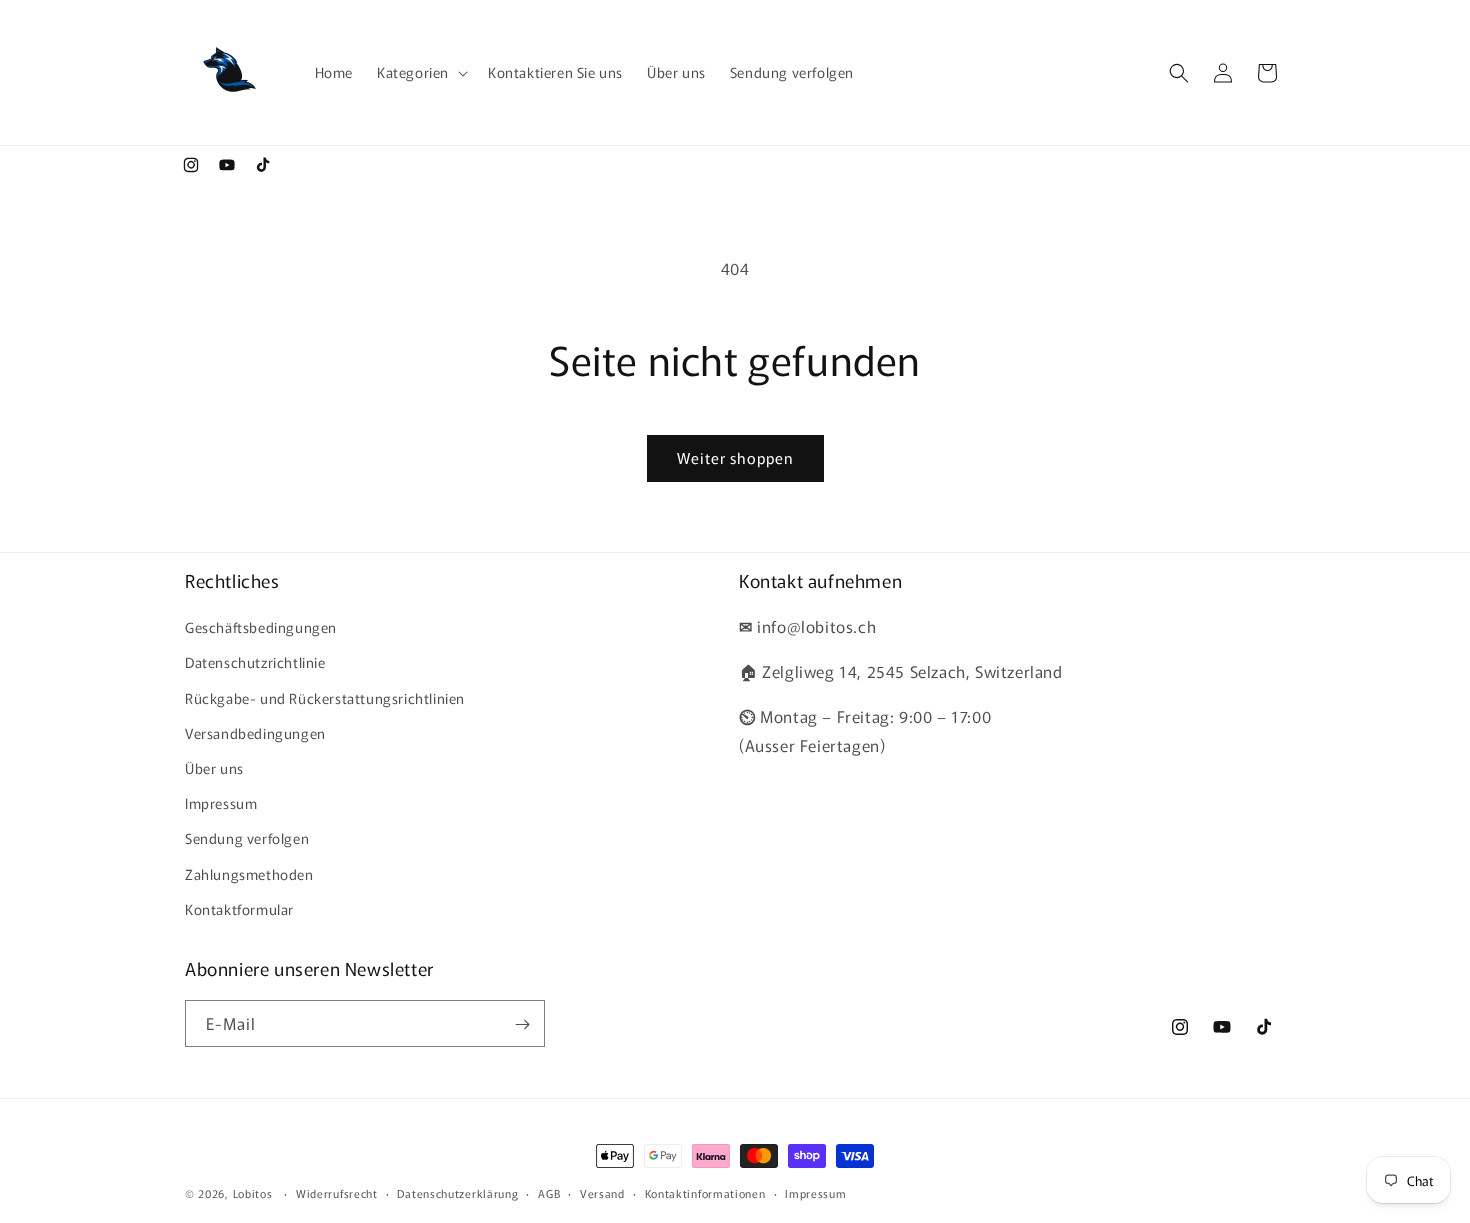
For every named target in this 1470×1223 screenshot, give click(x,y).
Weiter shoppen (735, 457)
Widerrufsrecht (337, 1192)
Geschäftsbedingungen (261, 628)
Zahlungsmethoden (249, 874)
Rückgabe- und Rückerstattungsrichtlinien (325, 698)
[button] (420, 72)
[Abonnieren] (522, 1024)
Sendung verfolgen (247, 839)
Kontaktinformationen (705, 1192)
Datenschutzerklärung (457, 1192)
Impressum (221, 803)
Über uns (214, 768)
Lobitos (253, 1193)
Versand (602, 1192)
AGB (549, 1192)
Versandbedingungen (255, 733)
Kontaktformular (239, 909)
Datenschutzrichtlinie (255, 663)
